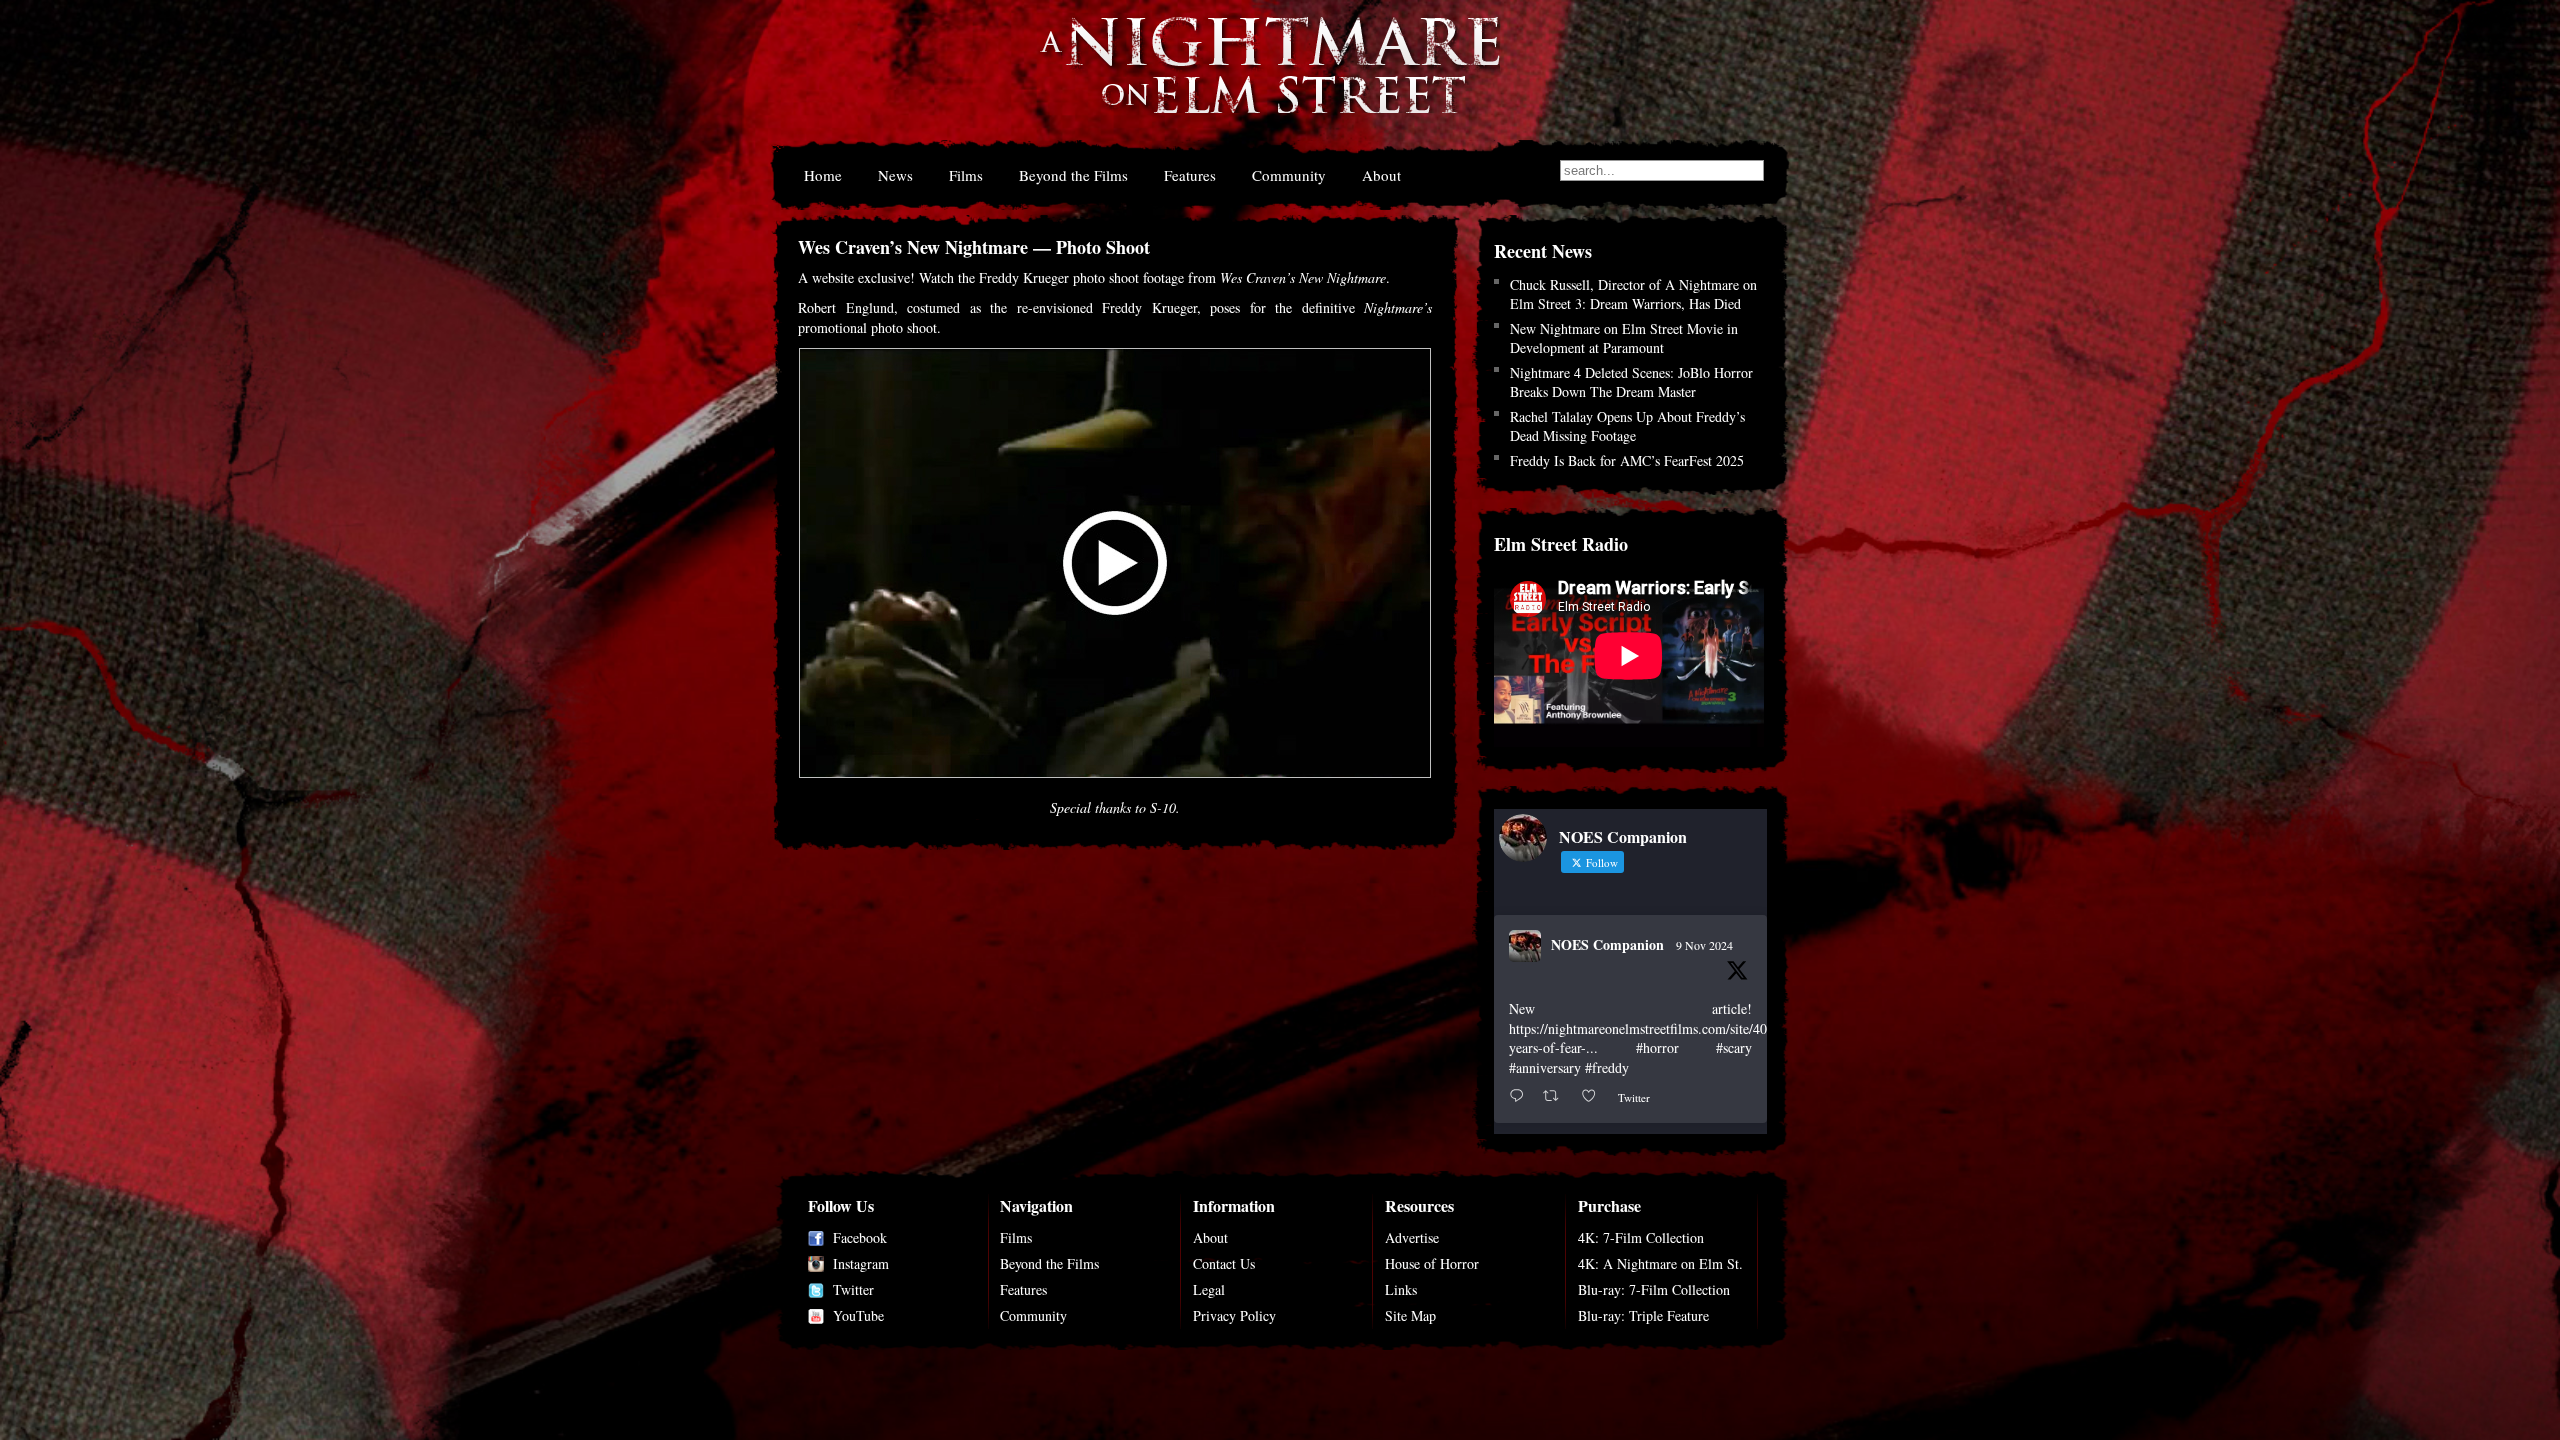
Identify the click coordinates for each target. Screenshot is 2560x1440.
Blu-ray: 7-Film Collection (1654, 1289)
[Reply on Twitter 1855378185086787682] (1521, 1096)
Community (1289, 175)
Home (823, 175)
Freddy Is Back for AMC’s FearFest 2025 (1627, 460)
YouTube (858, 1315)
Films (966, 175)
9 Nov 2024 (1704, 945)
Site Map (1410, 1315)
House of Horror (1432, 1263)
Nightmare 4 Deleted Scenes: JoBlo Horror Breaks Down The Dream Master (1631, 382)
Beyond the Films (1073, 175)
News (895, 175)
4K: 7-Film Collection (1641, 1237)
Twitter (853, 1289)
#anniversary (1545, 1067)
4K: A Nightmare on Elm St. (1660, 1263)
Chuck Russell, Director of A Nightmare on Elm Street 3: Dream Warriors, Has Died (1633, 294)
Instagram (861, 1263)
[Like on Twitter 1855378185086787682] (1594, 1096)
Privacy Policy (1234, 1315)
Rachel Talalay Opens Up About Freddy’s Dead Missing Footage (1627, 426)
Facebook (860, 1237)
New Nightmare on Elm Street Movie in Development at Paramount (1624, 338)
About (1381, 175)
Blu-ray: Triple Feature (1643, 1315)
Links (1401, 1289)
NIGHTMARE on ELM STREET (1269, 78)
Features (1190, 175)
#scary (1734, 1047)
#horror (1657, 1047)
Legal (1209, 1289)
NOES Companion (1607, 944)
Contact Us (1224, 1263)
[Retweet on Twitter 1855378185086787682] (1556, 1096)
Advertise (1412, 1237)
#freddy (1607, 1067)
